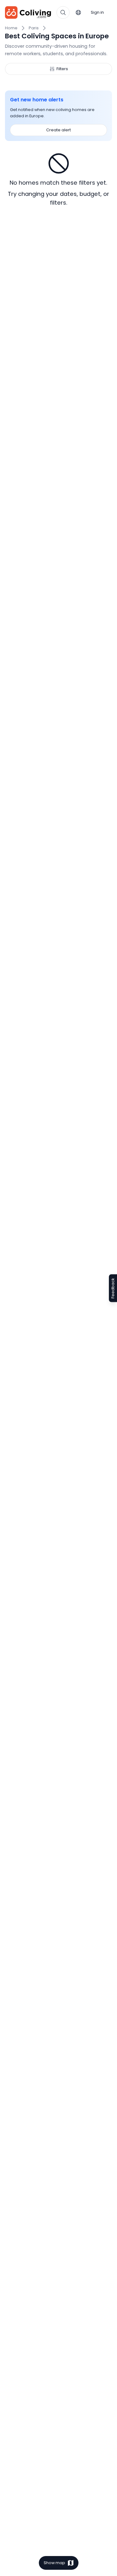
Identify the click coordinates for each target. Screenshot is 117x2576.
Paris (34, 28)
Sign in (97, 12)
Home (11, 28)
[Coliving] (28, 12)
